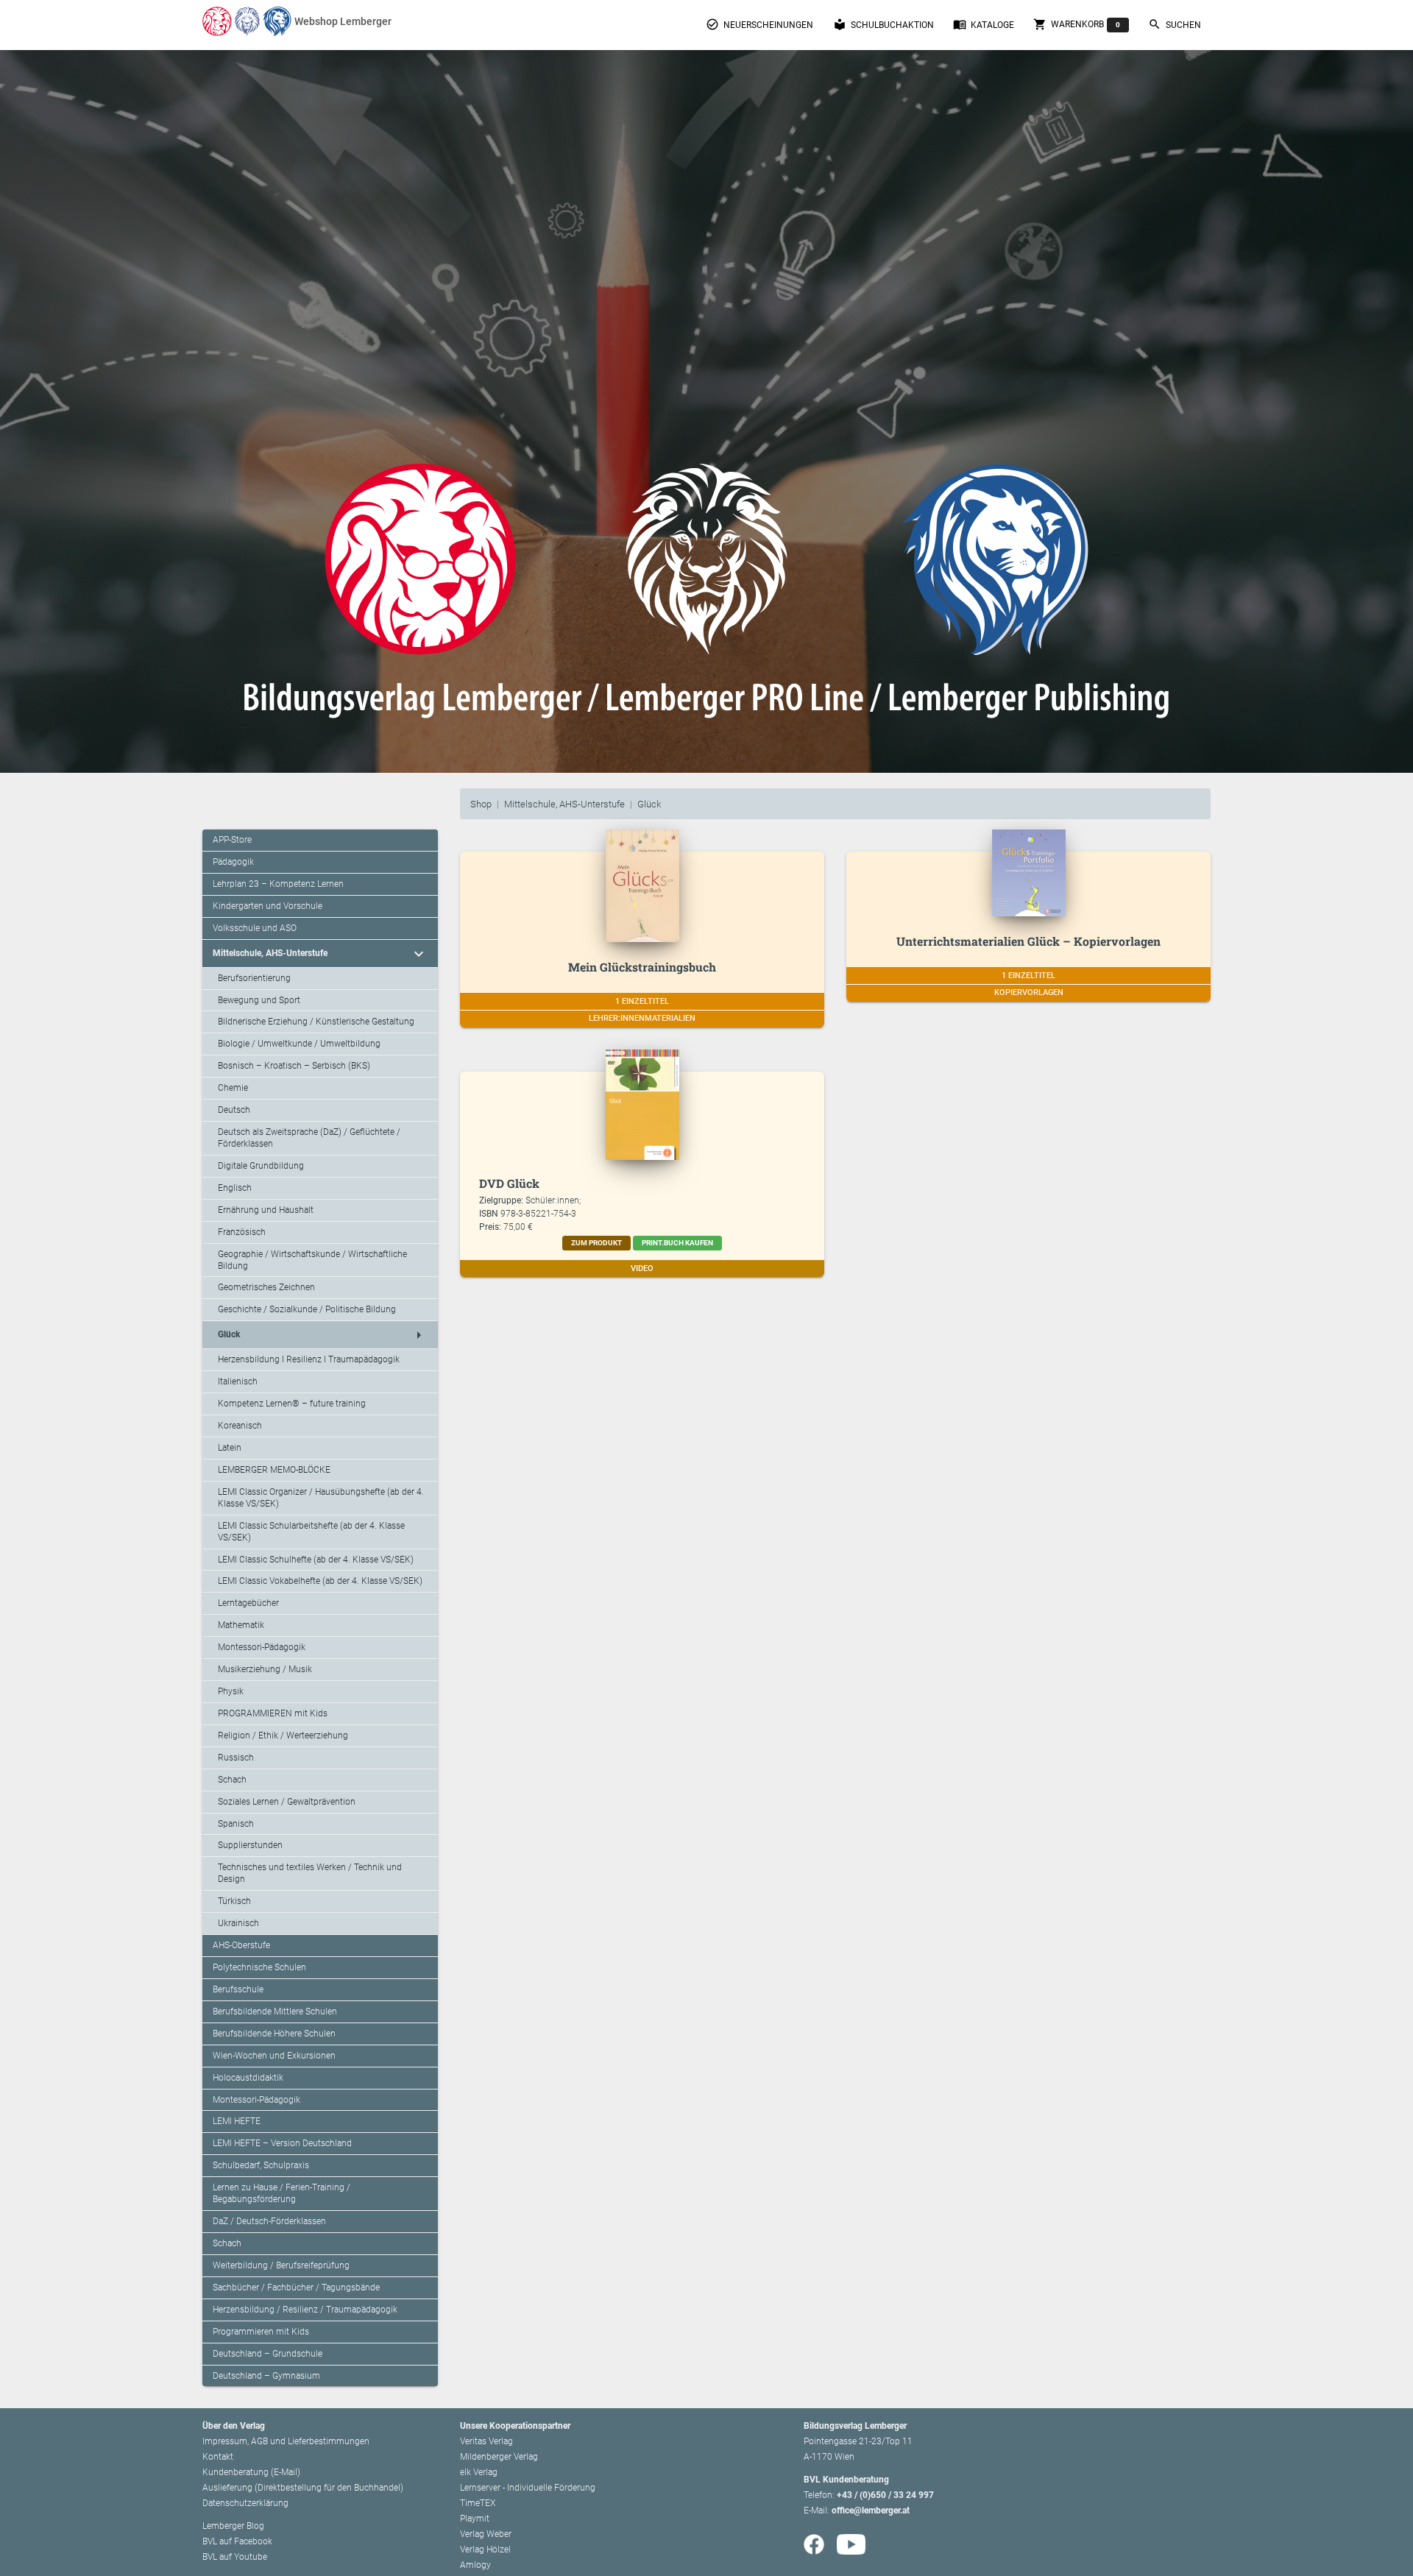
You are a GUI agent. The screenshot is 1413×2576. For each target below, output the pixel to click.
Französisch (242, 1232)
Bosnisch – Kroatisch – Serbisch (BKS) (294, 1066)
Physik (231, 1691)
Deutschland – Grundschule (268, 2354)
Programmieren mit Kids (261, 2332)
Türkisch (234, 1901)
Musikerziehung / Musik (265, 1669)
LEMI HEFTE (237, 2121)
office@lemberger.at (871, 2510)
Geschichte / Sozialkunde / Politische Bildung (307, 1309)
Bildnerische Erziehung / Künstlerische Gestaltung (316, 1022)
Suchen (1175, 24)
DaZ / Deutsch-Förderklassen (269, 2221)
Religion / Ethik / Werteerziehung (283, 1735)
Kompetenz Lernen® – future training (292, 1404)
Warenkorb (1077, 24)
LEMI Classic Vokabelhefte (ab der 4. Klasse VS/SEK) (320, 1581)
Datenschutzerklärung (245, 2503)
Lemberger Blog (233, 2526)
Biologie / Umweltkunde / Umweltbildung (299, 1044)
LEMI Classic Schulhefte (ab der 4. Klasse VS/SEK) (316, 1560)
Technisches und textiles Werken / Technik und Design (310, 1873)
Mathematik (241, 1625)
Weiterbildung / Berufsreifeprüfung (281, 2265)
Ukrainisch (238, 1923)
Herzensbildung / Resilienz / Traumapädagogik (305, 2310)
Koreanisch (240, 1426)
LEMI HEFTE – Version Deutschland (282, 2143)
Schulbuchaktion (883, 24)
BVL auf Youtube (235, 2557)
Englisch (235, 1188)
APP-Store (232, 840)
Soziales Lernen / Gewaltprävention (287, 1802)
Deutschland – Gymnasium (266, 2376)
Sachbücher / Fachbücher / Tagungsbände (296, 2287)
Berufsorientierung (254, 978)
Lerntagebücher (248, 1603)
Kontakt (218, 2457)
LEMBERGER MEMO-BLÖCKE (274, 1470)
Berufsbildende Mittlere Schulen (275, 2011)
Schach (232, 1780)
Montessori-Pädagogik (262, 1647)
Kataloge (984, 24)
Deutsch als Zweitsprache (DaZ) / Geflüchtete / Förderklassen (309, 1138)
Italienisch (238, 1381)
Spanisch (236, 1824)
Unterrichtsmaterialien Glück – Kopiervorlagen (1028, 941)
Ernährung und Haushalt (266, 1210)
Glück (649, 804)
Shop (481, 804)
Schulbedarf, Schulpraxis (261, 2165)
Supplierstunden (250, 1845)
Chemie (233, 1088)
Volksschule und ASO (255, 928)
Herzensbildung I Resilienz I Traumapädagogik (309, 1359)
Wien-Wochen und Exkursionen (274, 2056)
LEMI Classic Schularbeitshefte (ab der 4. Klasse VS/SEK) (311, 1532)
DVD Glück (509, 1183)
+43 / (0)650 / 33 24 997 (885, 2495)
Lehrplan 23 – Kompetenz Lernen (278, 884)
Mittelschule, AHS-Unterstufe (564, 804)
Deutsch (234, 1110)
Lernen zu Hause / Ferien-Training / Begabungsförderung (281, 2193)
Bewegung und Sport (259, 1000)
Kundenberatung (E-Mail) (251, 2472)
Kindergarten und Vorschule (268, 906)
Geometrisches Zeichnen (266, 1287)
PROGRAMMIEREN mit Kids (273, 1713)
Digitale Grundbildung (261, 1166)
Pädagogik (233, 862)
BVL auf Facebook (237, 2541)
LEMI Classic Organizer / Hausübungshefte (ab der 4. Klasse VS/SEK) (321, 1498)
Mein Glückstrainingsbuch (642, 967)
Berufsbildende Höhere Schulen (274, 2034)
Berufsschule (238, 1989)
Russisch (236, 1758)
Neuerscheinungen (759, 24)
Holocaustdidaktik (248, 2078)
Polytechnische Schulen (259, 1967)
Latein (230, 1448)
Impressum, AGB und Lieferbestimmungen (286, 2441)
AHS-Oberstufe (241, 1945)
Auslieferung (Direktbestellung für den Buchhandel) (303, 2488)
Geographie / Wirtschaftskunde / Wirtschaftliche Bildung (312, 1260)
